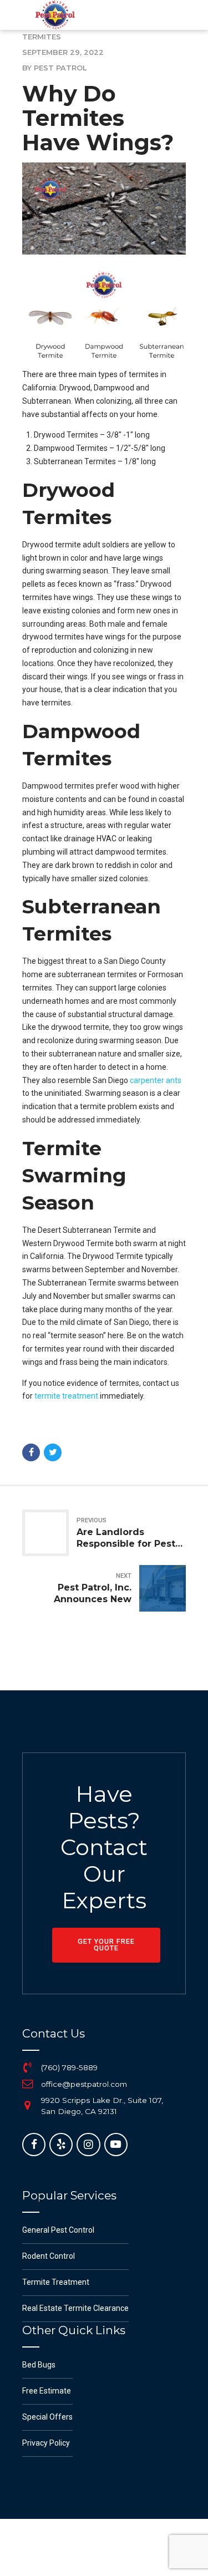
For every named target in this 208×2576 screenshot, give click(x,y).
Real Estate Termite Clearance (75, 2308)
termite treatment (66, 1396)
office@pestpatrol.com (84, 2084)
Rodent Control (49, 2256)
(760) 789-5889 (69, 2067)
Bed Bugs (39, 2365)
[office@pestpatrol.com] (28, 2084)
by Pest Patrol (54, 68)
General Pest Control (58, 2230)
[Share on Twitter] (53, 1452)
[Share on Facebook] (31, 1452)
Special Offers (47, 2417)
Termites (42, 37)
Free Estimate (47, 2391)
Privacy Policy (46, 2443)
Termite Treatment (56, 2282)
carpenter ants (156, 1080)
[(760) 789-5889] (28, 2068)
